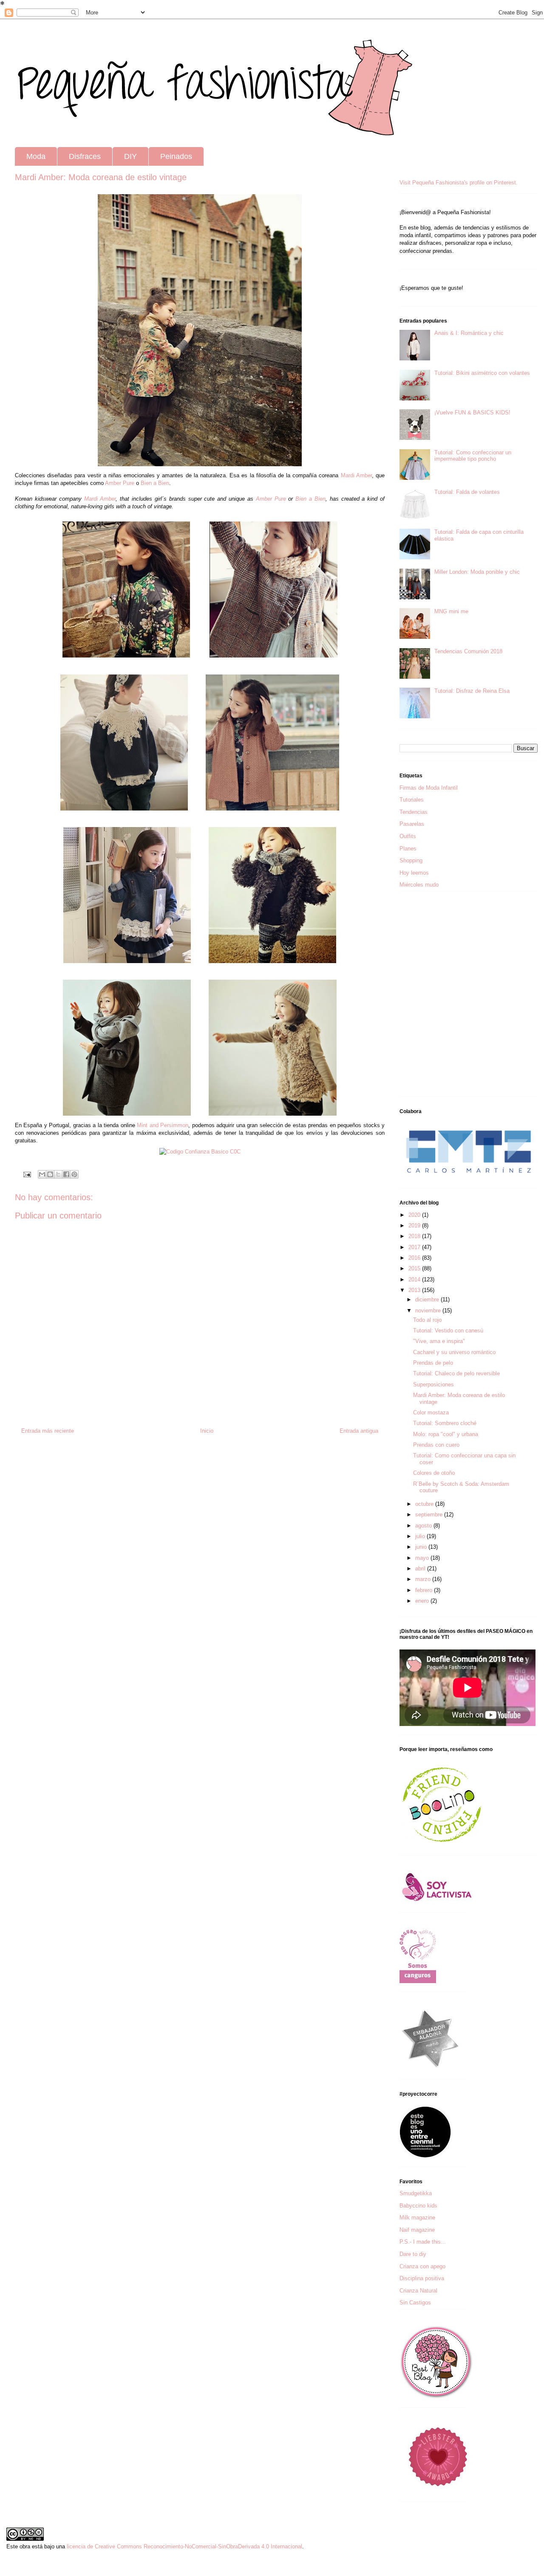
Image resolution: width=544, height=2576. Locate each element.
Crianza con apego (422, 2266)
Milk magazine (417, 2218)
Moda (36, 156)
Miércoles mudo (419, 885)
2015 (415, 1268)
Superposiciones (433, 1384)
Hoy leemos (414, 873)
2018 (415, 1236)
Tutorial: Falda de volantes (467, 492)
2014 (415, 1279)
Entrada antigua (359, 1431)
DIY (130, 156)
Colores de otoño (434, 1473)
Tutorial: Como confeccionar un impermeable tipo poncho (473, 456)
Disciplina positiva (422, 2278)
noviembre (429, 1311)
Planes (408, 849)
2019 (415, 1226)
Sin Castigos (415, 2303)
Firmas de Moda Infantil (429, 788)
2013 (415, 1290)
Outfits (408, 836)
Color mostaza (431, 1413)
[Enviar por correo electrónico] (42, 1174)
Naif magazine (417, 2230)
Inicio (207, 1431)
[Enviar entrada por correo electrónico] (27, 1174)
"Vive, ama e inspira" (439, 1341)
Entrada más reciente (48, 1431)
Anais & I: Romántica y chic (469, 333)
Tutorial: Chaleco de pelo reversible (456, 1373)
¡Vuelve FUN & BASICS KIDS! (472, 412)
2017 (415, 1247)
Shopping (411, 860)
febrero (425, 1590)
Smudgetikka (416, 2193)
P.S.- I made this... (423, 2242)
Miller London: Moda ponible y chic (477, 572)
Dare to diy (413, 2254)
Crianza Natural (418, 2291)
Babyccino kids (418, 2206)
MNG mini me (451, 611)
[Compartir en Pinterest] (74, 1174)
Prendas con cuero (436, 1445)
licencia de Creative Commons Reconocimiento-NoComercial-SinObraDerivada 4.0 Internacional (184, 2546)
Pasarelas (412, 824)
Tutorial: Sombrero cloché (445, 1423)
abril (421, 1569)
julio (421, 1536)
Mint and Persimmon (163, 1125)
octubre (425, 1504)
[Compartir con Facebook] (66, 1174)
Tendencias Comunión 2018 (468, 651)
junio (422, 1547)
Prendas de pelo (433, 1363)
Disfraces (85, 156)
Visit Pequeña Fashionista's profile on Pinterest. (459, 183)
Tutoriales (412, 800)
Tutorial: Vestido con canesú (448, 1331)
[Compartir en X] (58, 1174)
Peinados (176, 156)
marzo (424, 1579)
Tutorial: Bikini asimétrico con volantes (482, 373)
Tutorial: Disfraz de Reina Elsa (472, 691)
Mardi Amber (100, 499)
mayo (423, 1558)
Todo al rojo (427, 1320)
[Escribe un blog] (50, 1174)
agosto (424, 1526)
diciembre (428, 1299)
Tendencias (414, 812)
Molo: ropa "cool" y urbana (446, 1434)
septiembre (430, 1515)
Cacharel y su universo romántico (454, 1352)
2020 (415, 1215)
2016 (415, 1258)
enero (423, 1601)
